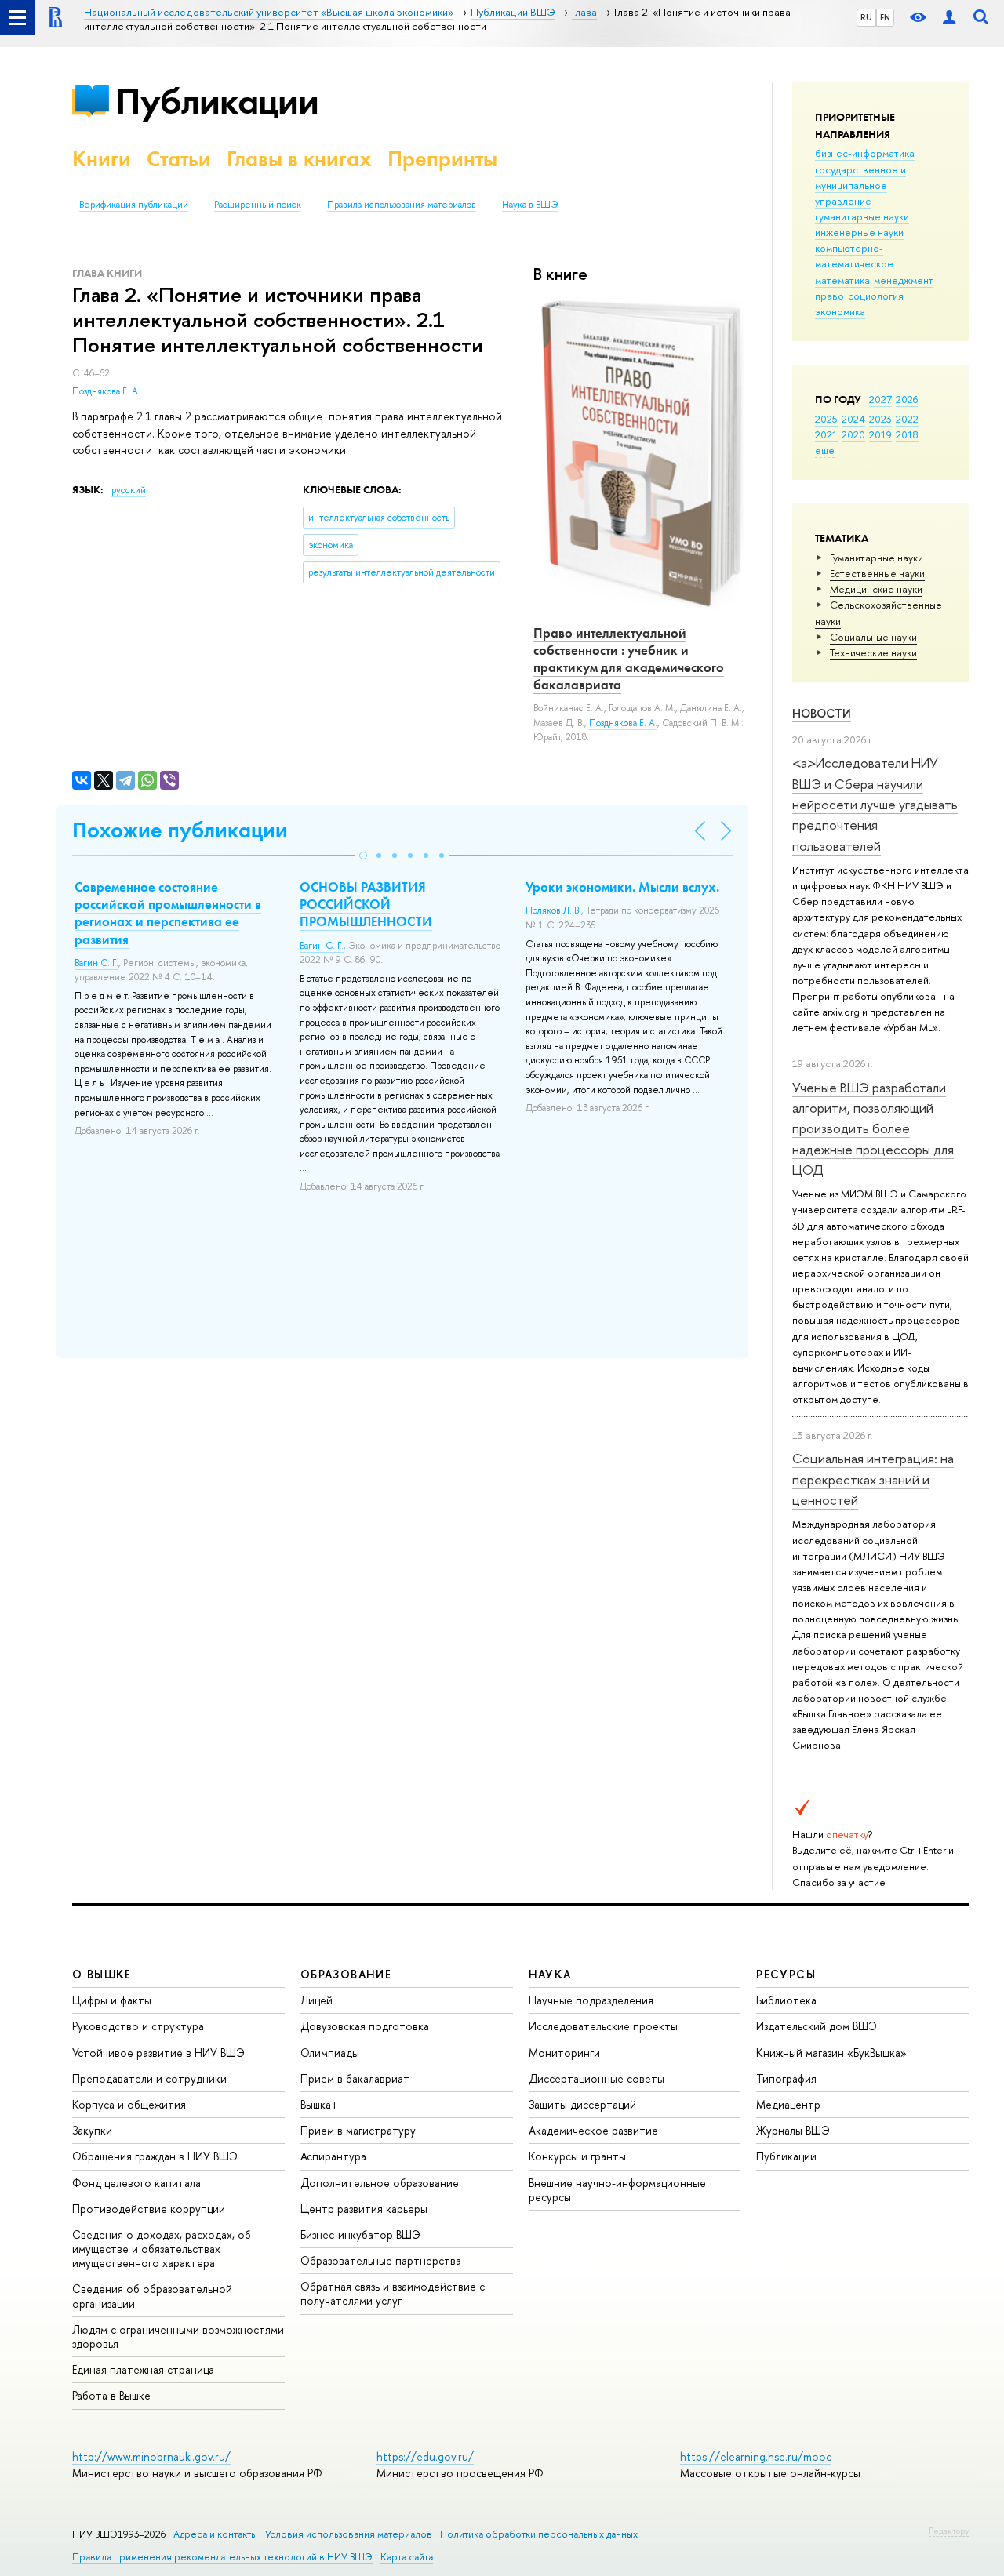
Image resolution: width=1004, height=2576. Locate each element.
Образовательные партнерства (381, 2260)
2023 (880, 419)
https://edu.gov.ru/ (425, 2456)
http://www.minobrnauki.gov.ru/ (151, 2456)
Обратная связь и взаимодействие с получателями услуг (393, 2293)
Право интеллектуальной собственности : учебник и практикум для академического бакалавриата (629, 659)
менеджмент (904, 280)
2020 (853, 434)
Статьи (179, 159)
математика (842, 280)
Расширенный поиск (258, 205)
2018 (907, 434)
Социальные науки (873, 637)
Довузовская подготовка (365, 2026)
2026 (907, 399)
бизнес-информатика (865, 153)
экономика (840, 311)
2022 (907, 419)
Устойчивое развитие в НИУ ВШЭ (158, 2053)
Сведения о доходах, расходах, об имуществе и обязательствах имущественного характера (162, 2249)
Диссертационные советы (597, 2078)
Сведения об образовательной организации (152, 2296)
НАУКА (550, 1974)
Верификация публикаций (134, 205)
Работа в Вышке (111, 2395)
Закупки (92, 2130)
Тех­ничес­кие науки (873, 652)
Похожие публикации (180, 830)
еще (825, 450)
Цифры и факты (112, 2000)
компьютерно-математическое (854, 256)
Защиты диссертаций (582, 2104)
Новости (822, 713)
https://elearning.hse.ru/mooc (756, 2456)
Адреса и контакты (215, 2534)
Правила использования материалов (402, 205)
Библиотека (786, 2000)
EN (885, 17)
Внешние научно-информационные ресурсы (617, 2190)
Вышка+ (320, 2104)
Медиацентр (788, 2104)
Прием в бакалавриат (355, 2078)
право (829, 296)
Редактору (949, 2531)
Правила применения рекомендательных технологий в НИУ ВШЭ (222, 2557)
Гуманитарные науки (877, 558)
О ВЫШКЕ (102, 1974)
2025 (826, 419)
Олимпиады (330, 2053)
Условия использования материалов (349, 2534)
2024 (853, 419)
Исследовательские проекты (603, 2026)
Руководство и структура (138, 2026)
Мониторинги (564, 2053)
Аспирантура (333, 2156)
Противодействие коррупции (149, 2209)
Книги (102, 159)
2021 (826, 434)
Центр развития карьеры (364, 2209)
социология (876, 296)
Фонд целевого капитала (136, 2183)
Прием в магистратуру (358, 2130)
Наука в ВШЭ (530, 205)
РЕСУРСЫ (786, 1974)
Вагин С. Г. (96, 963)
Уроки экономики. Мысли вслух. (622, 887)
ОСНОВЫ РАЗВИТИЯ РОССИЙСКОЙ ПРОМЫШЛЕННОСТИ (366, 904)
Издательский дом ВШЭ (817, 2026)
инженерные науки (859, 232)
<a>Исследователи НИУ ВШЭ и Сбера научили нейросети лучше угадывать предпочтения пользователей (875, 804)
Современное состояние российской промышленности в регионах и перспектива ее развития (168, 913)
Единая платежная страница (143, 2369)
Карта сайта (407, 2557)
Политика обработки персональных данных (539, 2534)
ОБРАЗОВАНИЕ (346, 1974)
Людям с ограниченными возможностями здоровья (178, 2336)
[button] (363, 856)
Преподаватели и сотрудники (149, 2078)
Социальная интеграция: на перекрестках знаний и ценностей (873, 1479)
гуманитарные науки (862, 216)
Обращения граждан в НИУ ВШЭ (155, 2156)
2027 (880, 399)
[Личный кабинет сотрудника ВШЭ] (949, 18)
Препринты (442, 159)
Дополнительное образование (380, 2183)
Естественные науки (877, 573)
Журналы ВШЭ (793, 2130)
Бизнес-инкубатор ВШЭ (360, 2234)
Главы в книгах (299, 159)
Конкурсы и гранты (577, 2156)
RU (866, 17)
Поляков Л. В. (553, 910)
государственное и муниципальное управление (860, 185)
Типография (786, 2078)
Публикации (217, 101)
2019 (880, 434)
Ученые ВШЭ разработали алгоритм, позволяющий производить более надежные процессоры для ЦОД (873, 1128)
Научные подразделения (591, 2000)
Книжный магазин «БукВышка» (831, 2053)
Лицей (316, 2000)
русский (129, 490)
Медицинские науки (876, 589)
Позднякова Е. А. (106, 391)
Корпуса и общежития (129, 2104)
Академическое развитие (593, 2130)
